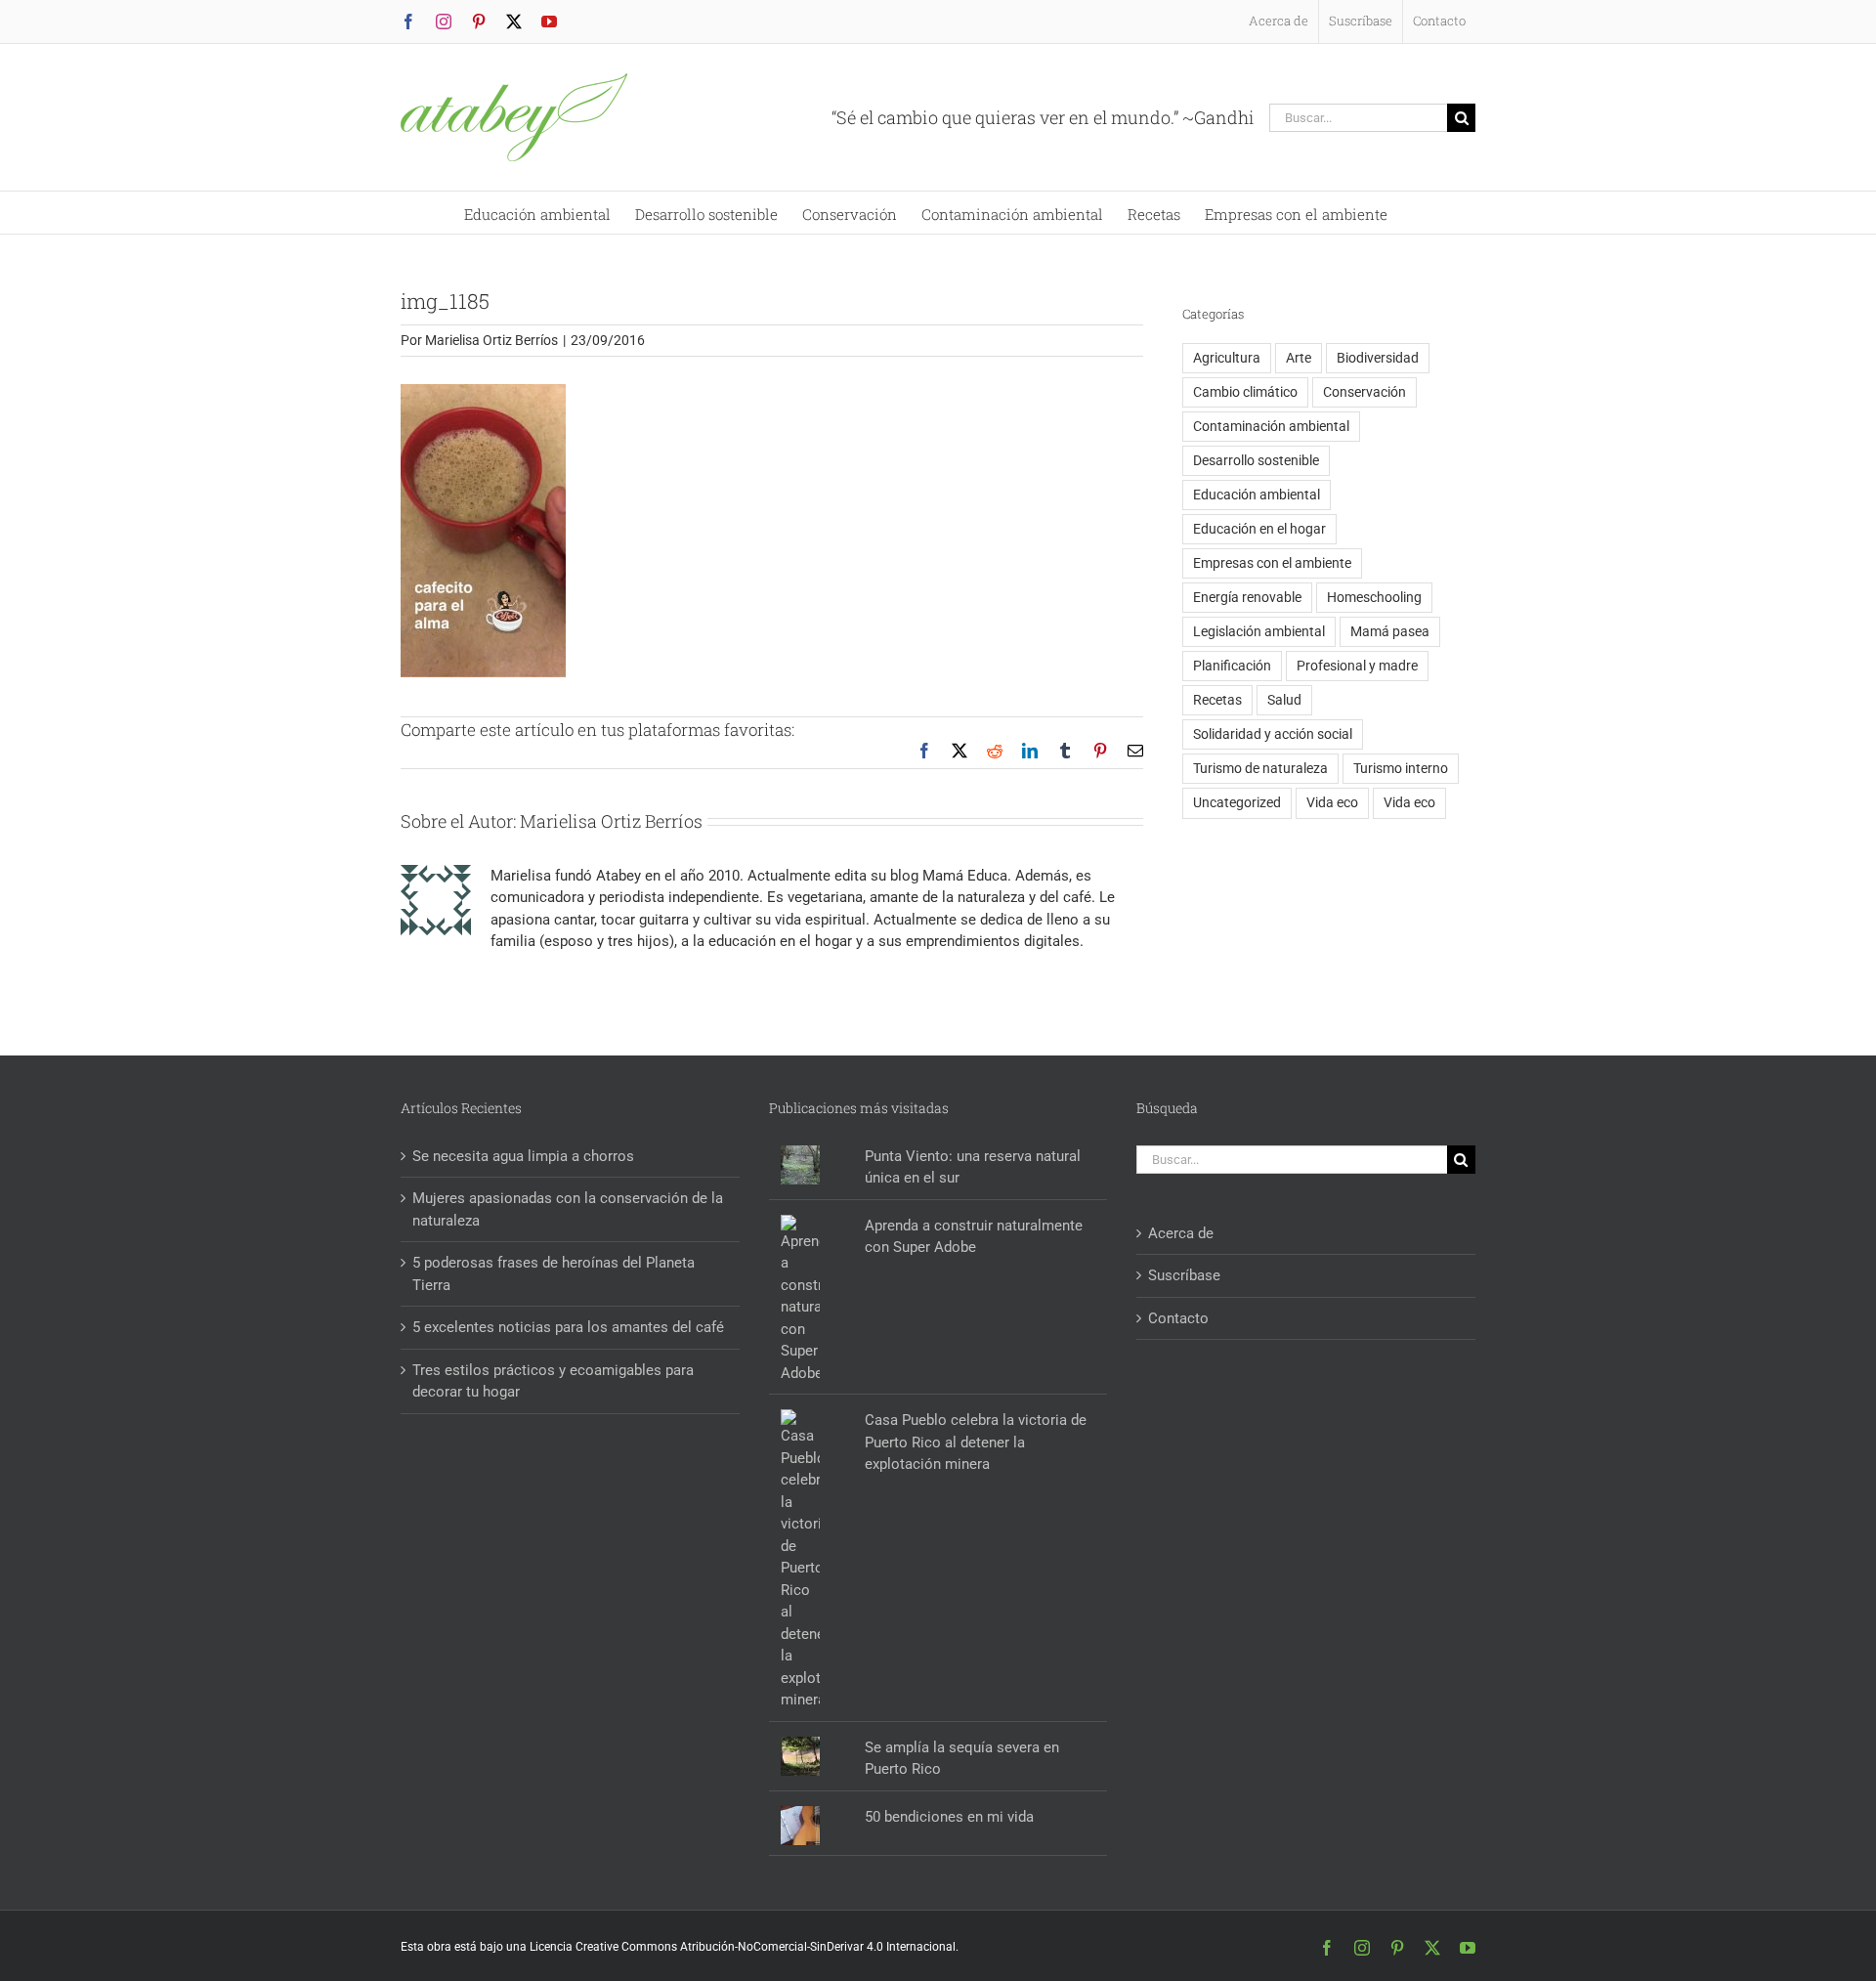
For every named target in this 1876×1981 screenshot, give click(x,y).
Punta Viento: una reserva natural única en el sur (973, 1167)
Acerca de (1181, 1233)
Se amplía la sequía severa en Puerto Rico (962, 1759)
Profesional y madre (1357, 666)
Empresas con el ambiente (1272, 563)
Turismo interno (1401, 768)
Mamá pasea (1390, 631)
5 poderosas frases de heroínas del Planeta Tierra (554, 1274)
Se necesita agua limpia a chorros (523, 1156)
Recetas (1217, 700)
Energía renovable (1247, 597)
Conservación (1364, 392)
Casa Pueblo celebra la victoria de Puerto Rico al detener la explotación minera (976, 1442)
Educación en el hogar (1259, 529)
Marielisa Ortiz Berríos (491, 340)
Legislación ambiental (1259, 631)
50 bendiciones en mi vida (949, 1817)
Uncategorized (1237, 802)
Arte (1299, 358)
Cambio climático (1245, 392)
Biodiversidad (1378, 358)
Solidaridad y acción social (1273, 734)
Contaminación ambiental (1271, 426)
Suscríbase (1184, 1275)
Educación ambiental (1257, 495)
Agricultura (1227, 358)
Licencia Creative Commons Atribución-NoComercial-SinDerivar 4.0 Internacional (743, 1947)
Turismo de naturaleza (1260, 768)
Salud (1284, 700)
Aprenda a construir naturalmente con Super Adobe (974, 1237)
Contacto (1178, 1318)
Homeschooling (1374, 597)
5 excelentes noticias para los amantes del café (568, 1327)
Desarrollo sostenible (1256, 460)
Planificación (1232, 666)
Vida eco (1332, 802)
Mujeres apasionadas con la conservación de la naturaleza (568, 1209)
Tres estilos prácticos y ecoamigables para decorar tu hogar (553, 1381)
